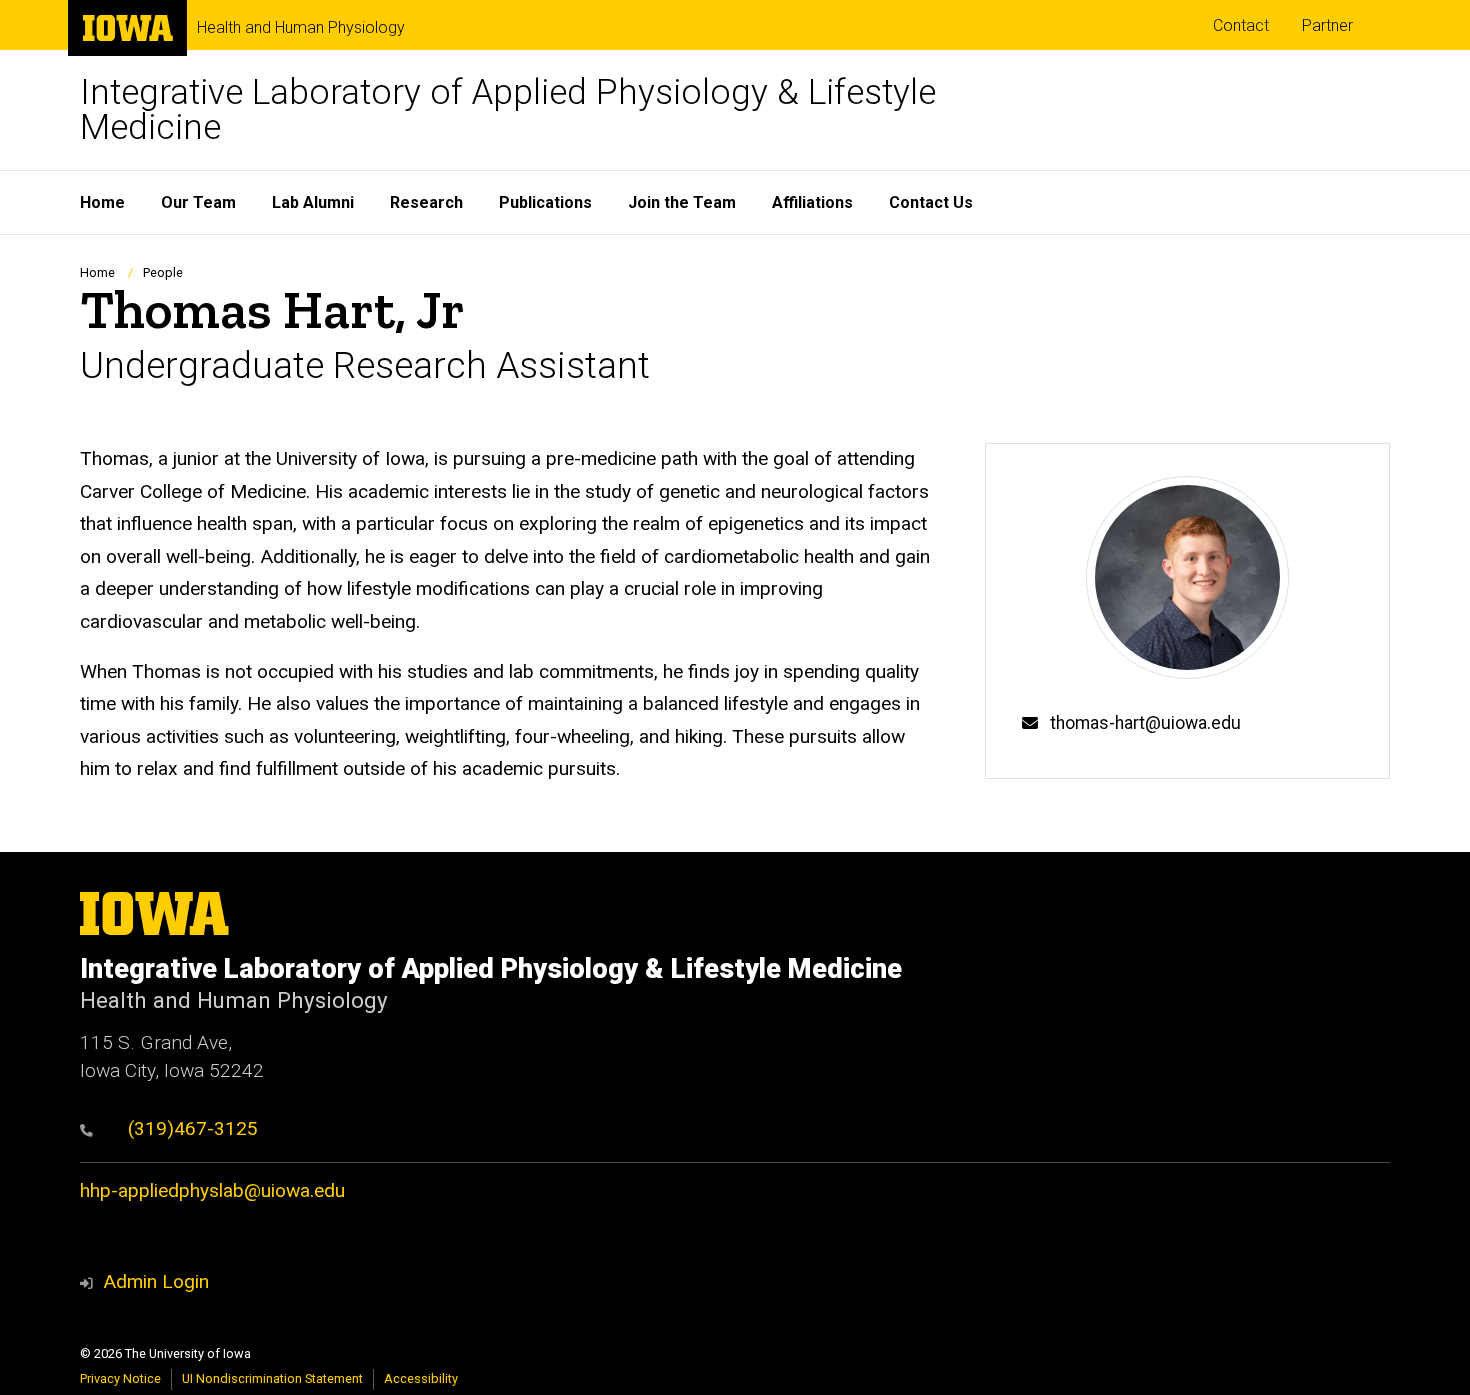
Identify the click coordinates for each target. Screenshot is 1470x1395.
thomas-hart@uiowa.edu (1145, 723)
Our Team (198, 202)
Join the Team (682, 202)
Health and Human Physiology (301, 28)
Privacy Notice (120, 1378)
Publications (545, 202)
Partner (1327, 25)
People (163, 272)
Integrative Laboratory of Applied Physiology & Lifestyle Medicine (508, 110)
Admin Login (156, 1281)
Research (426, 202)
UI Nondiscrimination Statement (272, 1378)
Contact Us (931, 202)
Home (102, 202)
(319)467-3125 (190, 1128)
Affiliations (812, 202)
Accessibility (421, 1378)
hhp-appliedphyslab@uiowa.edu (212, 1190)
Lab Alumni (313, 202)
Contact (1241, 25)
